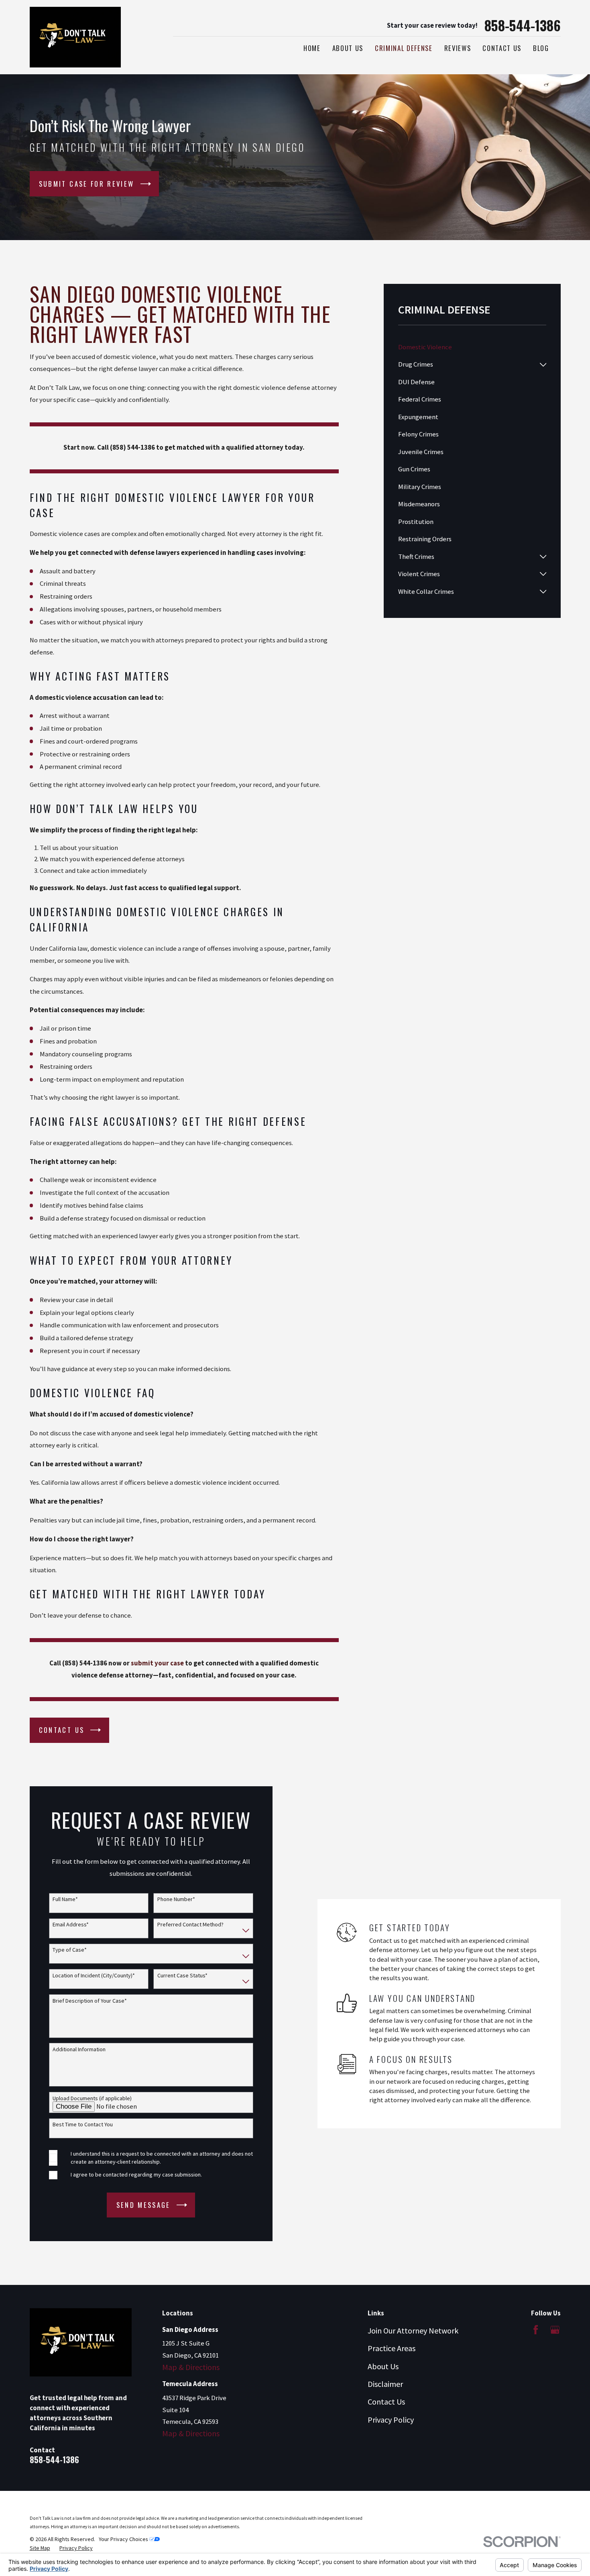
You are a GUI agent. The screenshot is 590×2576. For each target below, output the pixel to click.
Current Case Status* (182, 1976)
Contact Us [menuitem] (502, 48)
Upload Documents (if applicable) (92, 2098)
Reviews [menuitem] (458, 48)
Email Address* (71, 1925)
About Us (383, 2366)
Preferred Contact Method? (190, 1925)
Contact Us (386, 2402)
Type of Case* (70, 1950)
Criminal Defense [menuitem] (404, 48)
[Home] (75, 37)
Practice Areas (392, 2348)
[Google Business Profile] (555, 2330)
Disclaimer (385, 2384)
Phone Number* (176, 1899)
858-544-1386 (523, 25)
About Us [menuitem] (348, 48)
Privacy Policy (391, 2420)
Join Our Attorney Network (413, 2330)
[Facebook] (536, 2330)
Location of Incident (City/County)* (94, 1976)
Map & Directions (191, 2367)
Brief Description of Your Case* (90, 2001)
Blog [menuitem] (541, 48)
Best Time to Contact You (83, 2125)
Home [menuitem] (312, 48)
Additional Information (79, 2049)
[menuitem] (472, 347)
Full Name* (65, 1899)
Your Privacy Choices (124, 2539)
